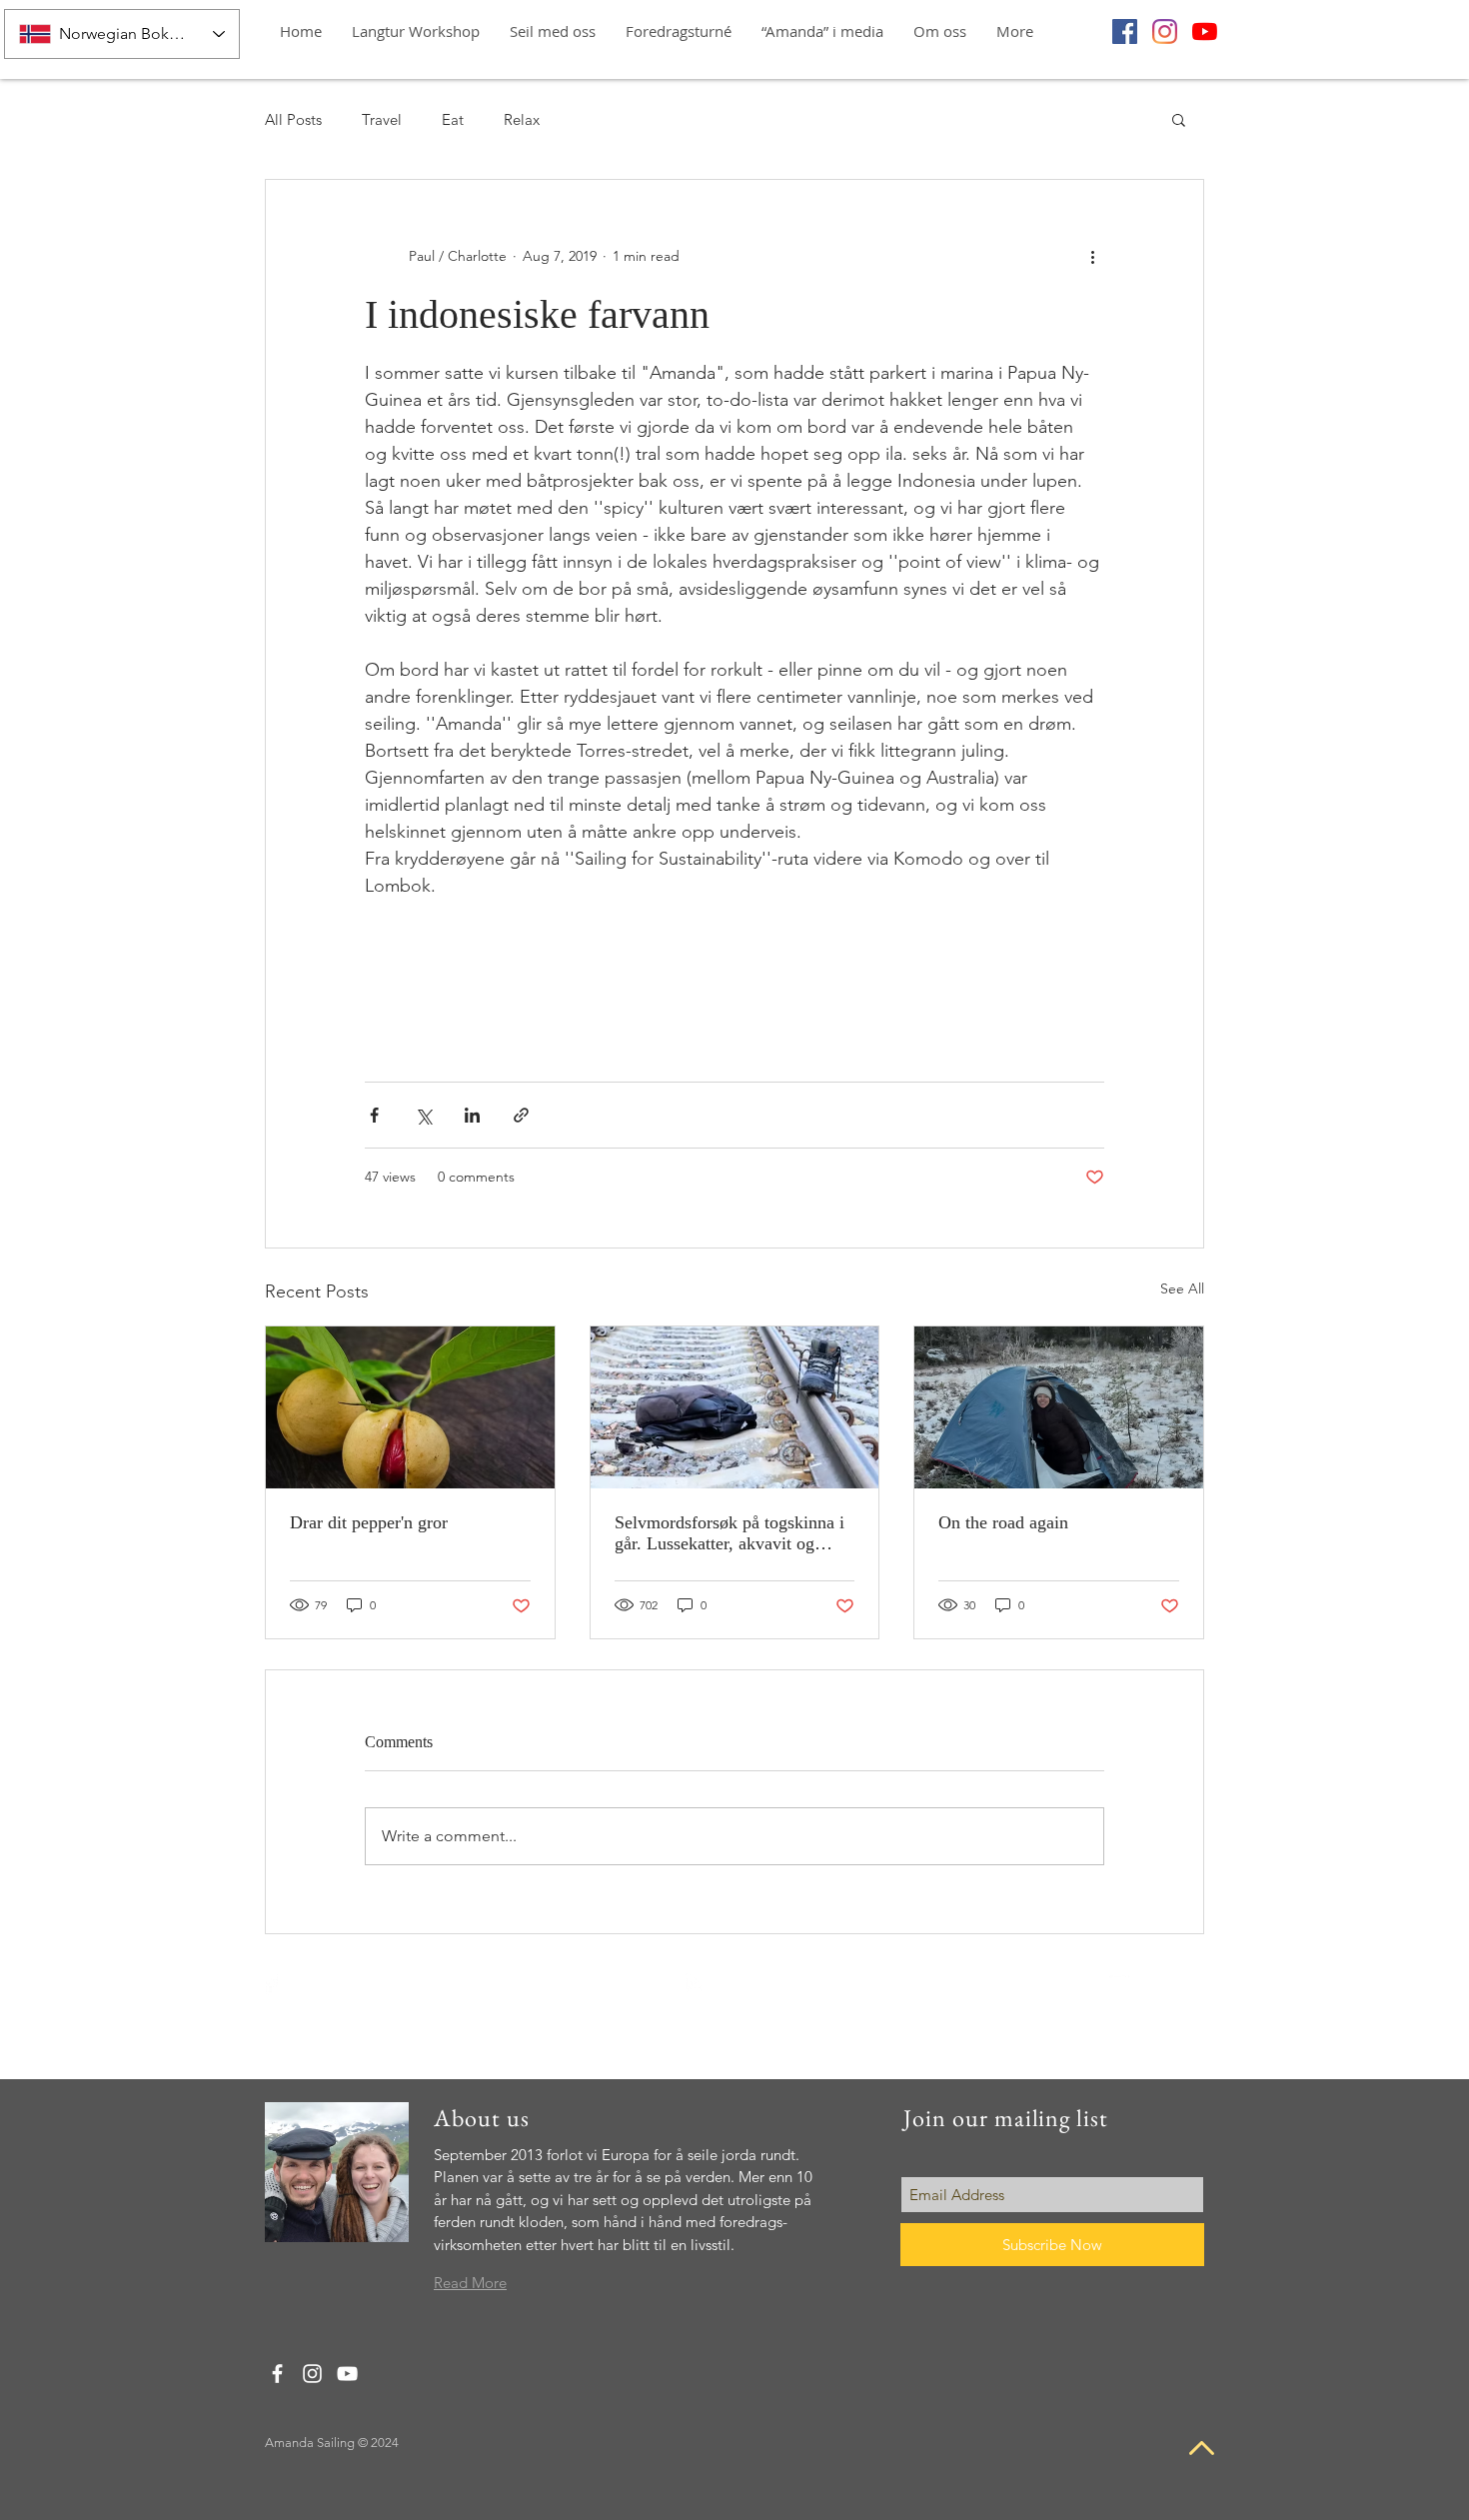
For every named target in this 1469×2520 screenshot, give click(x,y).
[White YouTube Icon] (1118, 1983)
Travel (382, 119)
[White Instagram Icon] (695, 1983)
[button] (679, 31)
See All (1182, 1288)
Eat (453, 119)
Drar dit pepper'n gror (369, 1522)
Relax (522, 119)
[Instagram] (1165, 31)
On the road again (1003, 1522)
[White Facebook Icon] (270, 1984)
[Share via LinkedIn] (472, 1115)
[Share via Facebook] (374, 1115)
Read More (470, 2283)
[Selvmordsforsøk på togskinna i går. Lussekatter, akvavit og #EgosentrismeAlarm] (735, 1407)
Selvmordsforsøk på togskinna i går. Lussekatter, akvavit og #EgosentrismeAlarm (730, 1533)
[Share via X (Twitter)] (423, 1115)
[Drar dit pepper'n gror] (410, 1407)
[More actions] (1092, 256)
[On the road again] (1059, 1407)
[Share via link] (521, 1115)
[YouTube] (1205, 31)
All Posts (293, 119)
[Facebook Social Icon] (1125, 31)
